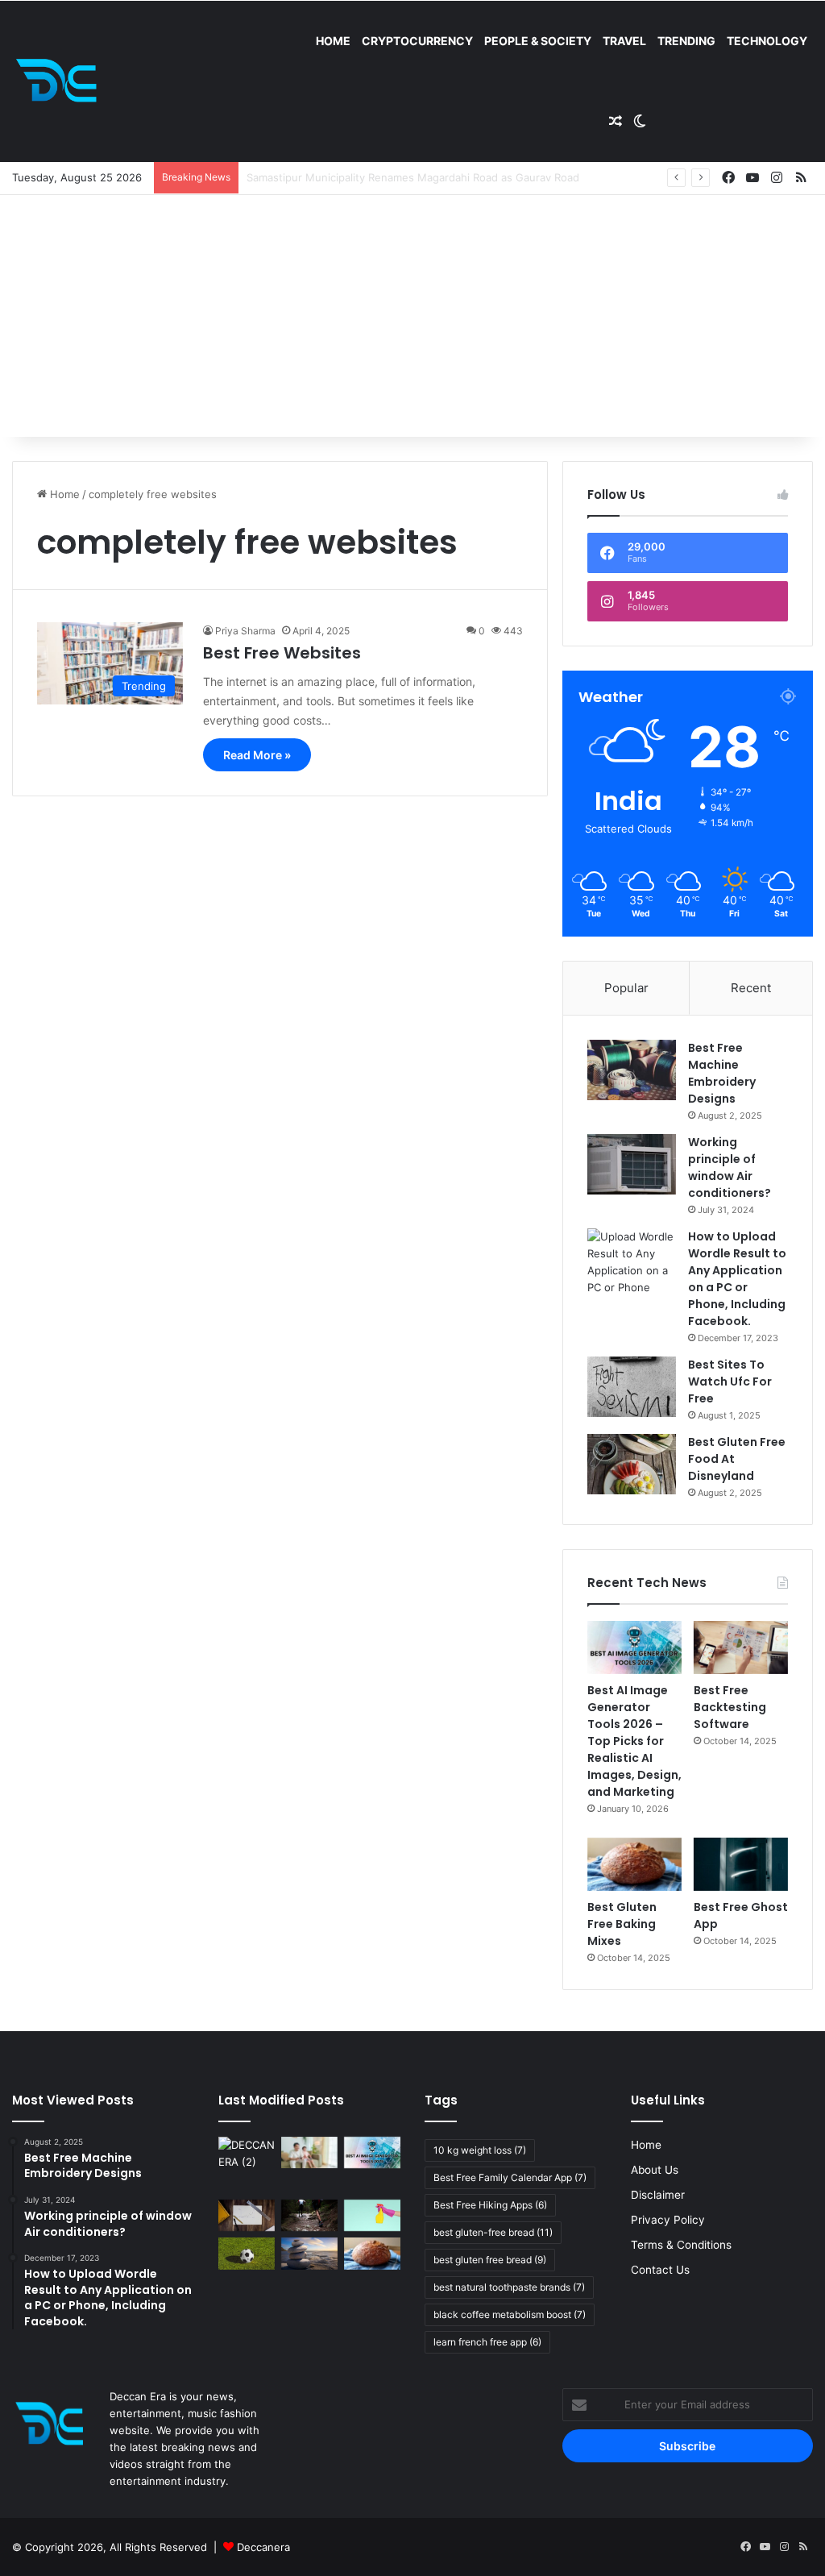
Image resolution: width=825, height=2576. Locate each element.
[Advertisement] (412, 316)
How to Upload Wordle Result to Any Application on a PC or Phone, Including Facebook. (737, 1279)
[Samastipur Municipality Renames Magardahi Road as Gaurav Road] (247, 2165)
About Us (655, 2170)
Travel (624, 41)
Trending (686, 41)
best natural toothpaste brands (509, 2287)
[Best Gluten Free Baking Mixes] (634, 1864)
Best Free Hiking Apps (490, 2205)
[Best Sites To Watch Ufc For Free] (632, 1387)
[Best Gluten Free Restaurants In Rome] (372, 2253)
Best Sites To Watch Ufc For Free (730, 1381)
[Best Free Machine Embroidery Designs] (632, 1070)
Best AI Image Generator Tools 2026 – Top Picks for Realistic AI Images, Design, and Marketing (634, 1741)
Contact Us (660, 2270)
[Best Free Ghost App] (741, 1864)
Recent (751, 988)
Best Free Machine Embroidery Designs (722, 1073)
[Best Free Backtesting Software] (741, 1647)
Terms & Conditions (681, 2245)
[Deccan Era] (60, 81)
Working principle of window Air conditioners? (730, 1168)
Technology (767, 41)
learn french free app (487, 2342)
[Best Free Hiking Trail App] (309, 2215)
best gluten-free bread (493, 2232)
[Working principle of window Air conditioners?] (632, 1164)
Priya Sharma (245, 631)
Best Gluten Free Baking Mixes (622, 1924)
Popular (626, 988)
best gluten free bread (490, 2260)
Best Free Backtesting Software (730, 1707)
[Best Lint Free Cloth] (372, 2215)
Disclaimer (658, 2195)
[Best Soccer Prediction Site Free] (247, 2253)
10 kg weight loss (480, 2150)
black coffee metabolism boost (510, 2314)
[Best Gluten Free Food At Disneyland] (632, 1464)
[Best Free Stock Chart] (247, 2215)
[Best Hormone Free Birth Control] (309, 2253)
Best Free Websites (282, 653)
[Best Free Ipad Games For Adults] (309, 2152)
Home (333, 41)
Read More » (257, 755)
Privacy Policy (668, 2220)
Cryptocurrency (417, 41)
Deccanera (263, 2547)
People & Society (538, 41)
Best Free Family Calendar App (510, 2177)
